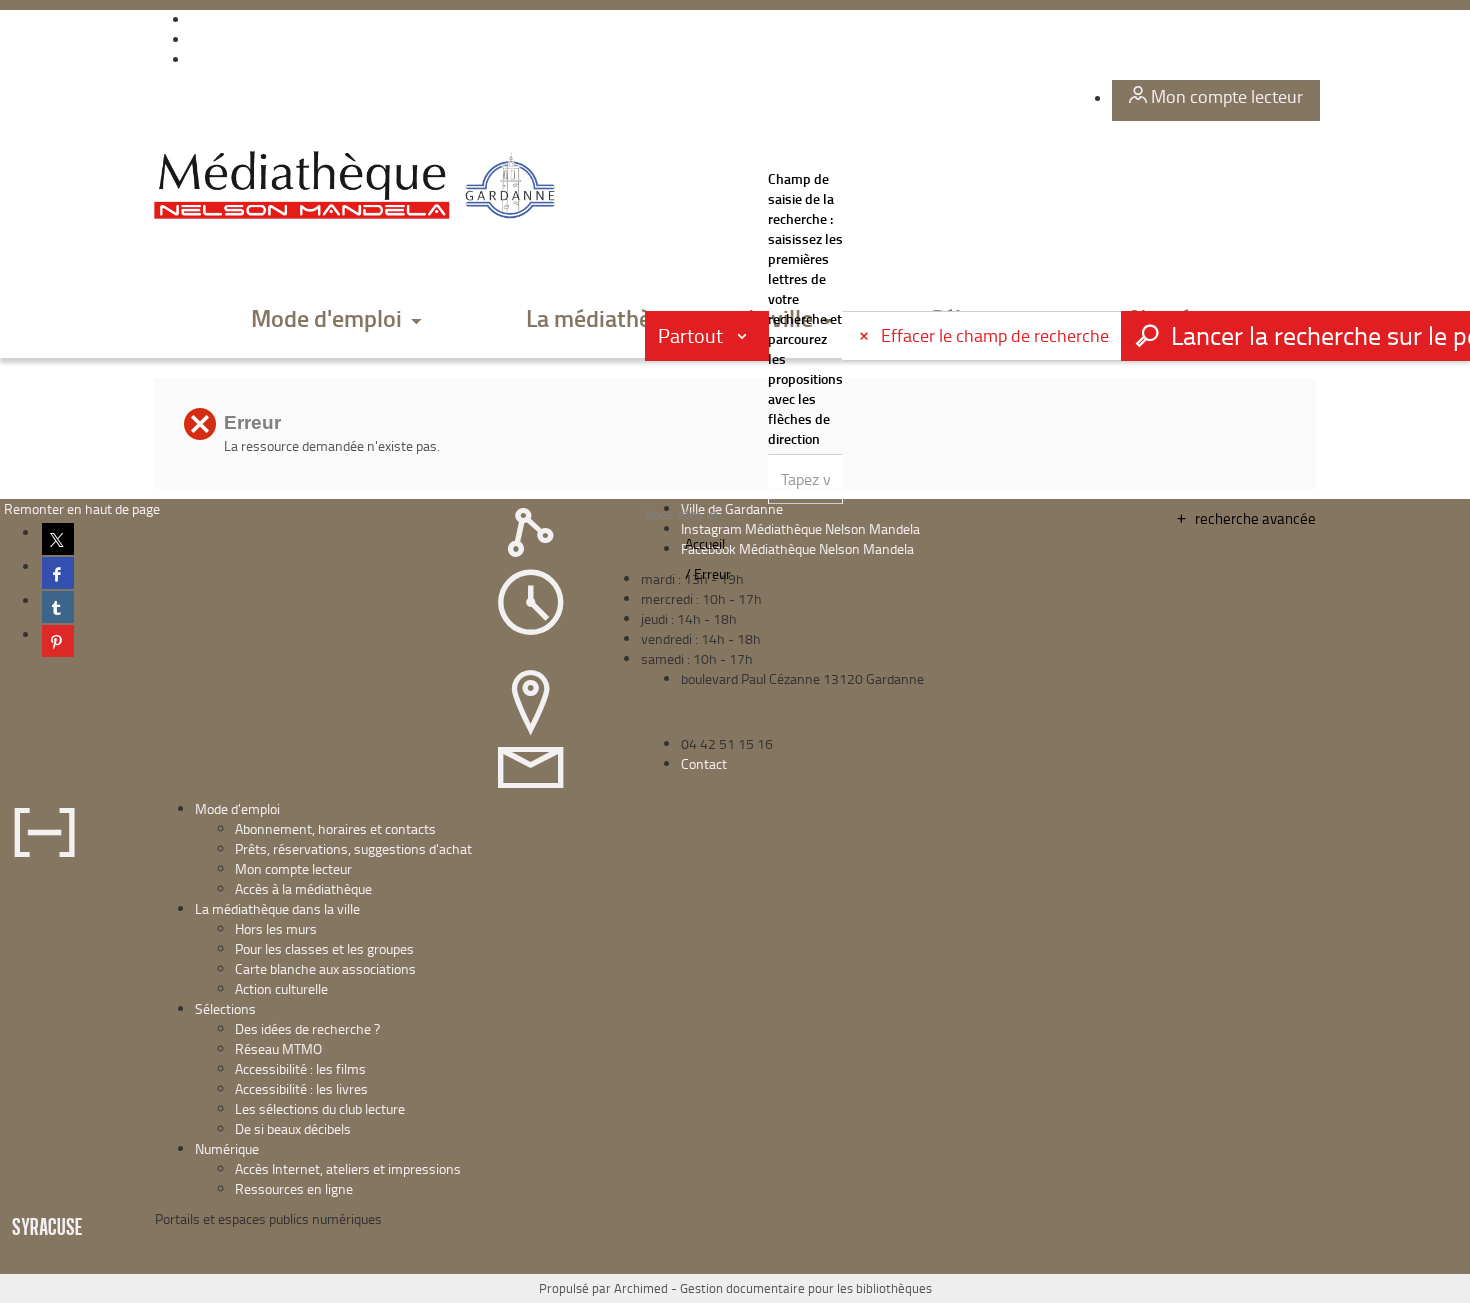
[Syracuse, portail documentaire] (359, 186)
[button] (337, 319)
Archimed (641, 1288)
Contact (704, 763)
